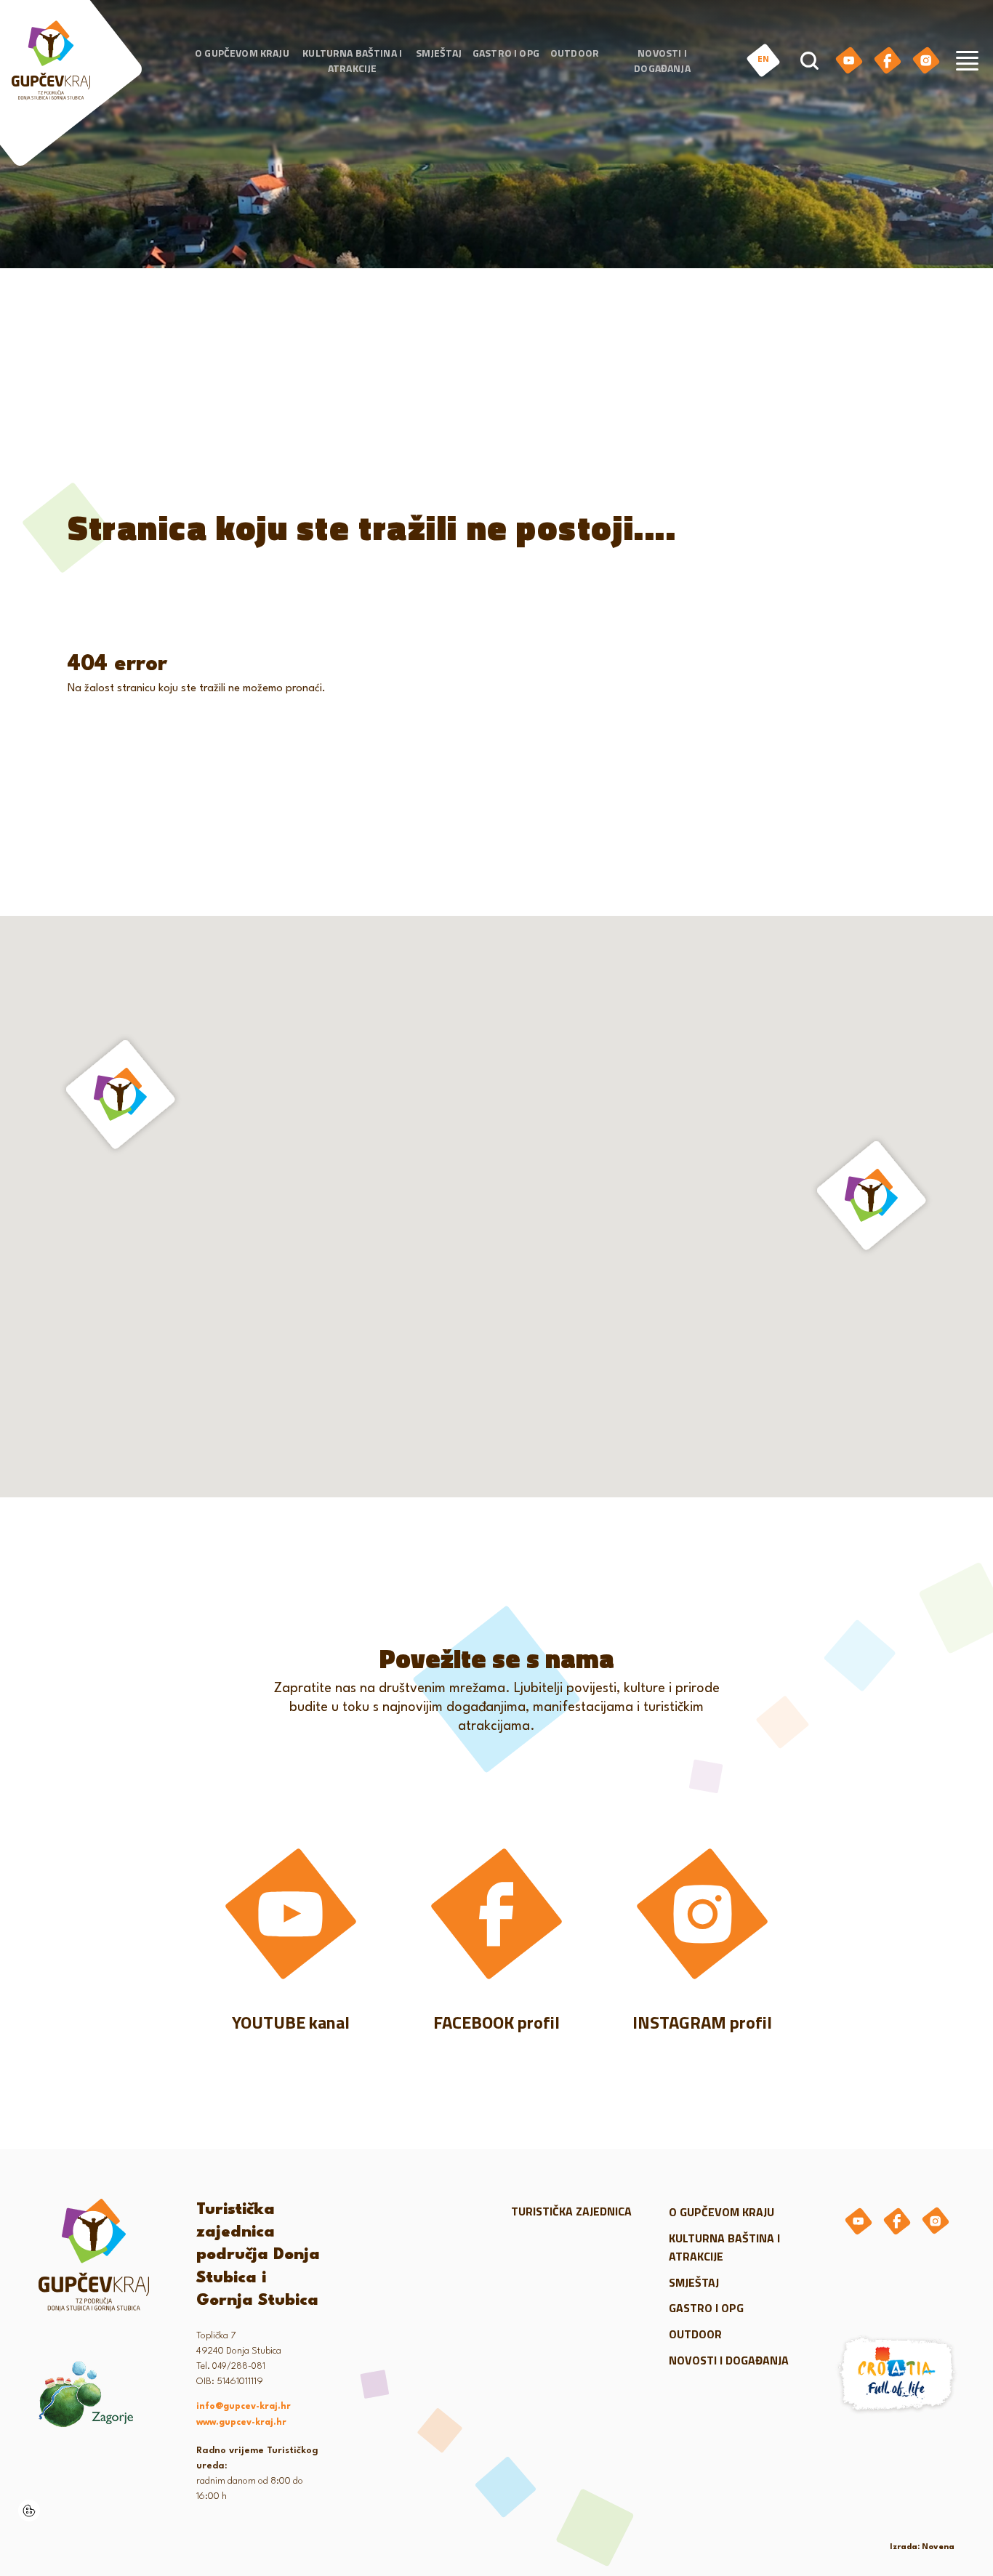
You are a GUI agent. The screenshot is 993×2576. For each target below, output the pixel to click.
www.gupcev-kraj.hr (241, 2423)
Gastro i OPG (506, 53)
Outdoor (575, 53)
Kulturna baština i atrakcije (352, 60)
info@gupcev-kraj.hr (244, 2407)
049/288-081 (239, 2367)
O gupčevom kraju (242, 53)
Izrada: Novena (922, 2547)
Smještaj (439, 53)
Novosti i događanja (662, 60)
